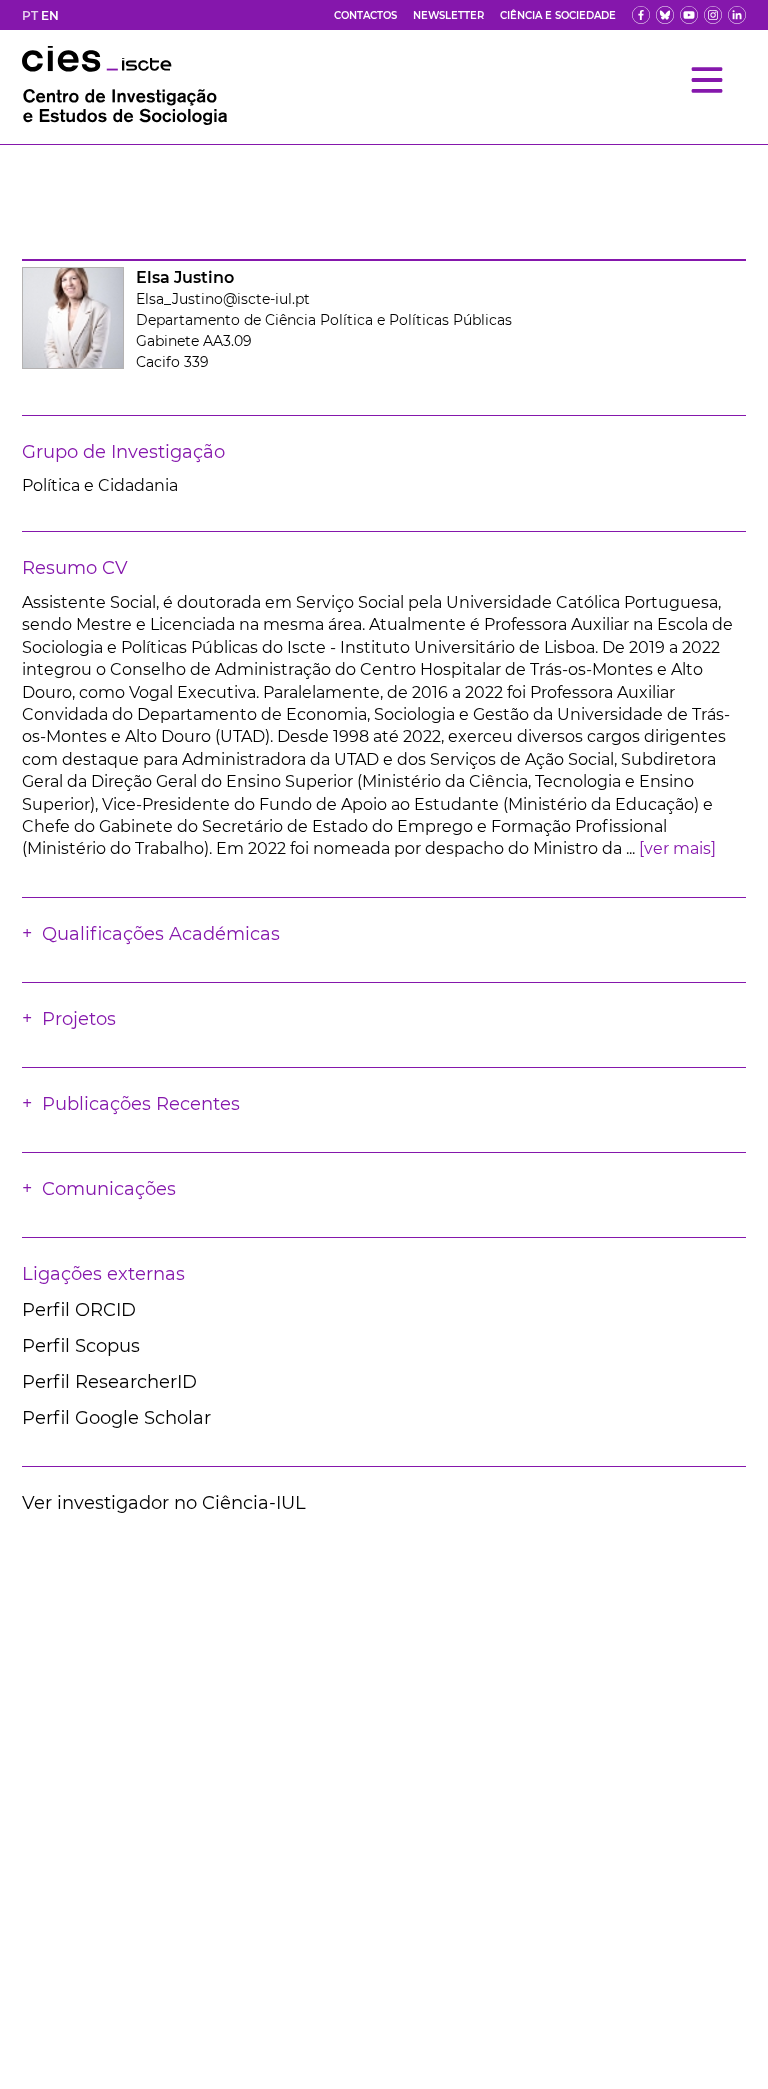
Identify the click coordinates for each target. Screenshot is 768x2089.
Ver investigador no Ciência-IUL (164, 1503)
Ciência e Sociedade (558, 15)
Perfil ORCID (79, 1310)
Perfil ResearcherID (109, 1382)
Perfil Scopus (81, 1346)
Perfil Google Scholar (116, 1418)
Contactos (365, 15)
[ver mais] (677, 848)
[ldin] (737, 15)
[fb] (641, 15)
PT (30, 15)
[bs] (665, 15)
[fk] (713, 15)
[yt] (689, 15)
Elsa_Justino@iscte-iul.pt (223, 299)
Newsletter (448, 15)
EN (50, 15)
